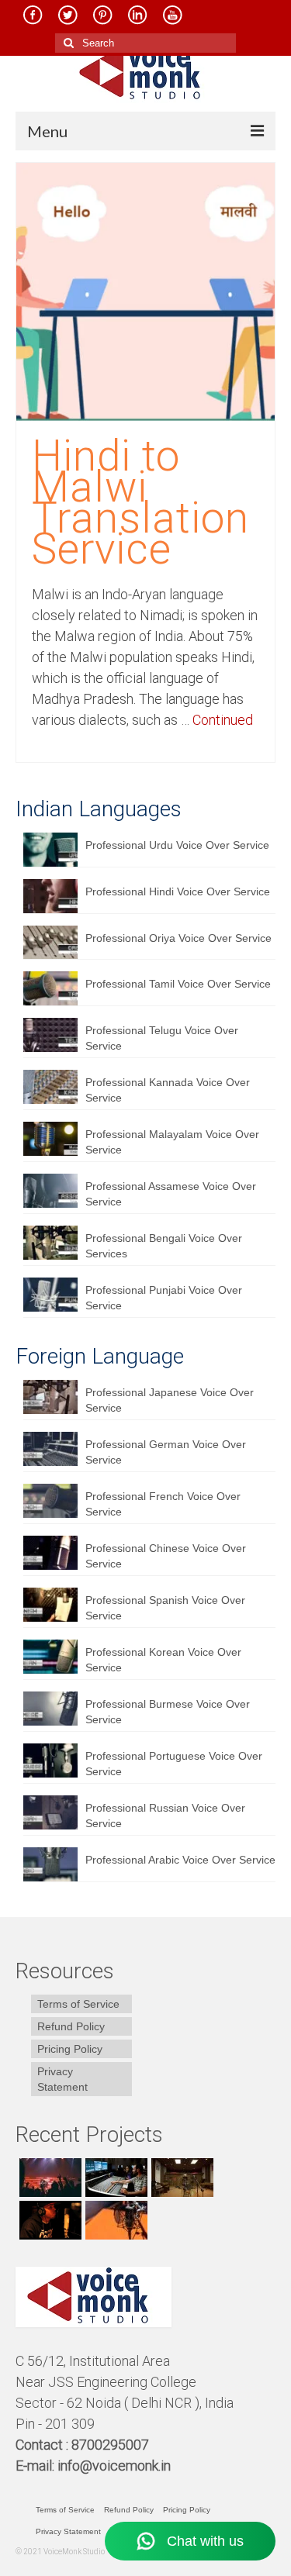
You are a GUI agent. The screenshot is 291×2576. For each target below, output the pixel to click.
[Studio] (48, 2220)
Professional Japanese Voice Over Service (170, 1400)
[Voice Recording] (180, 2178)
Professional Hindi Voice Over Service (178, 891)
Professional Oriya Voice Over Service (178, 938)
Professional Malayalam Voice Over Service (172, 1142)
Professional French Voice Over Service (163, 1504)
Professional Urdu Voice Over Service (177, 845)
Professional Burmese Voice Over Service (168, 1712)
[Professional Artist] (114, 2178)
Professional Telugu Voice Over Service (162, 1038)
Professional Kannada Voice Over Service (168, 1090)
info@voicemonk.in (114, 2466)
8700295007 (112, 2445)
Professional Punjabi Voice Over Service (164, 1298)
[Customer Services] (48, 2178)
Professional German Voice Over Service (166, 1452)
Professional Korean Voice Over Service (163, 1660)
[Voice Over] (114, 2220)
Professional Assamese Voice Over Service (171, 1194)
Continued (223, 720)
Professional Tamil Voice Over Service (178, 984)
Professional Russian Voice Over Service (165, 1816)
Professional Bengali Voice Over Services (164, 1246)
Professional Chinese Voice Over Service (166, 1556)
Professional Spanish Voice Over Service (165, 1608)
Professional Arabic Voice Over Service (180, 1860)
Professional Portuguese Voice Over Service (174, 1764)
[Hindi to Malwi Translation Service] (145, 291)
